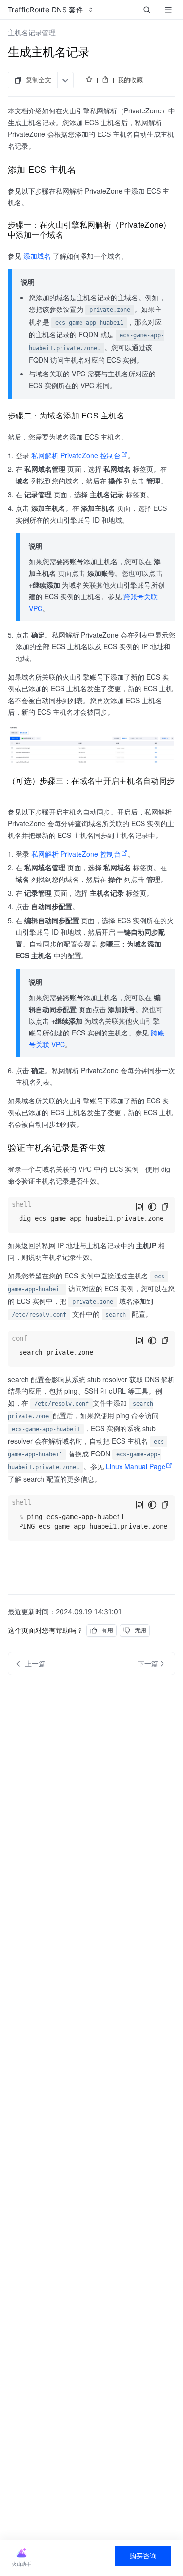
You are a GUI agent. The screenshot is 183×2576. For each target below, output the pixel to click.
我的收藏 (130, 80)
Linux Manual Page (136, 1466)
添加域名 (37, 256)
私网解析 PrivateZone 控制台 (76, 455)
